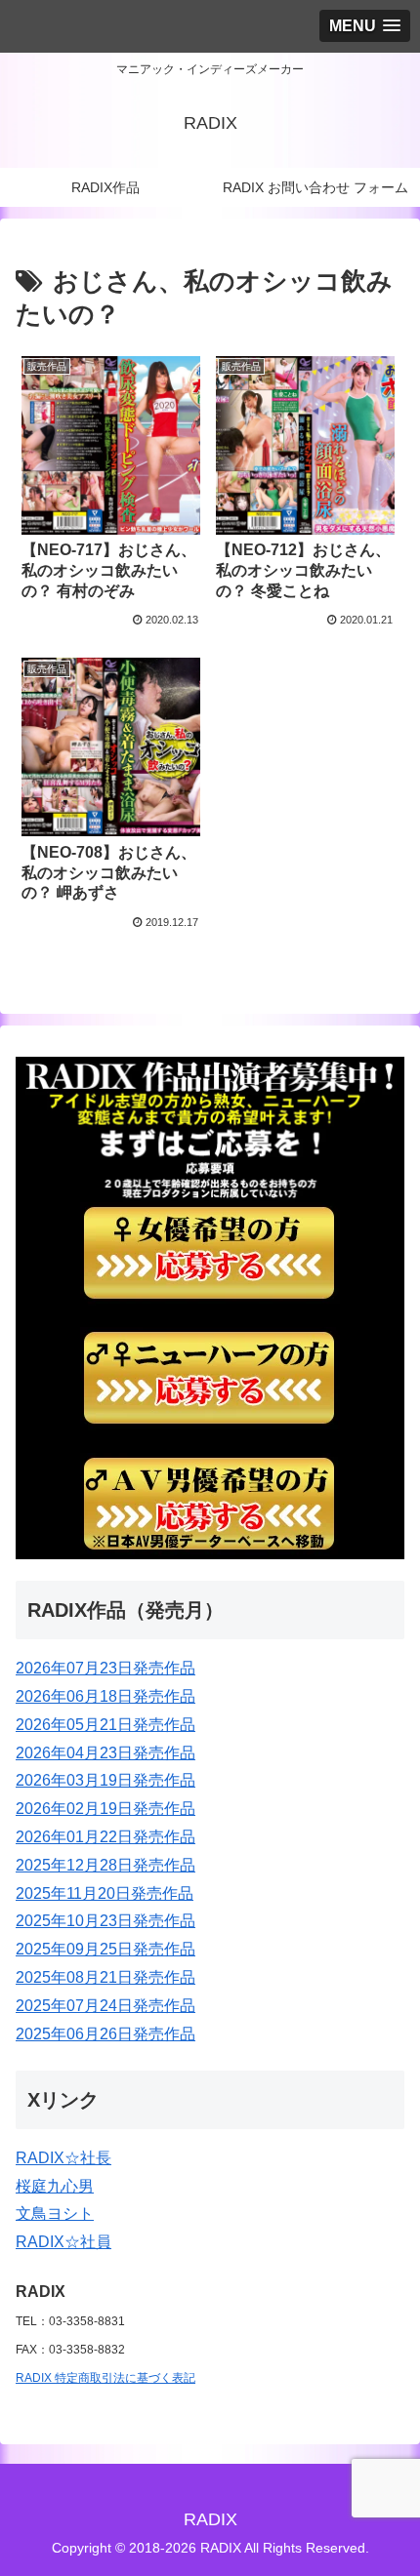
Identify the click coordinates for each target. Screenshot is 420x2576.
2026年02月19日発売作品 (105, 1809)
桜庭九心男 (55, 2186)
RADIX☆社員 (63, 2242)
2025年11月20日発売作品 (105, 1893)
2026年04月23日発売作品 (105, 1753)
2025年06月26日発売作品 (105, 2034)
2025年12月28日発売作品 (105, 1865)
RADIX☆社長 (63, 2158)
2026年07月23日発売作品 (105, 1668)
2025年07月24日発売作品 (105, 2006)
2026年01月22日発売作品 (105, 1837)
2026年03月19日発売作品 (105, 1780)
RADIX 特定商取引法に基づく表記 (105, 2378)
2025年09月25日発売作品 (105, 1949)
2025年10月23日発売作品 (105, 1921)
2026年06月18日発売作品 (105, 1696)
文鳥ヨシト (55, 2214)
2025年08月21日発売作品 (105, 1977)
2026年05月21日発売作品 (105, 1725)
